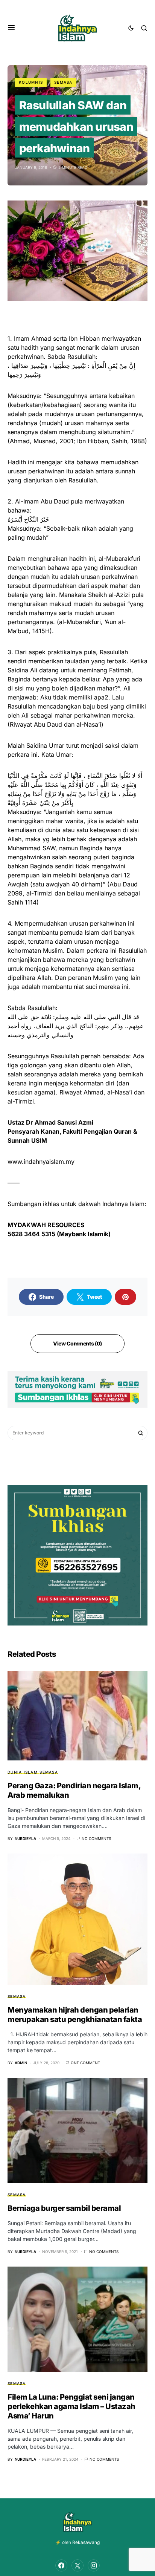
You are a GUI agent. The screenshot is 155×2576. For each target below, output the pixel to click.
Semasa (63, 82)
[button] (11, 28)
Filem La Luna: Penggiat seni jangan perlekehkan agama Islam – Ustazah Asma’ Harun (71, 2406)
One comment (85, 2063)
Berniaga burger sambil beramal (64, 2208)
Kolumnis (31, 82)
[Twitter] (77, 2565)
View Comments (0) (77, 1343)
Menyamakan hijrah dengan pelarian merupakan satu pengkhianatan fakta (75, 2015)
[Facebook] (61, 2565)
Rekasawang (86, 2542)
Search (141, 1433)
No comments (96, 1838)
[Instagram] (94, 2565)
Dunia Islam (23, 1772)
